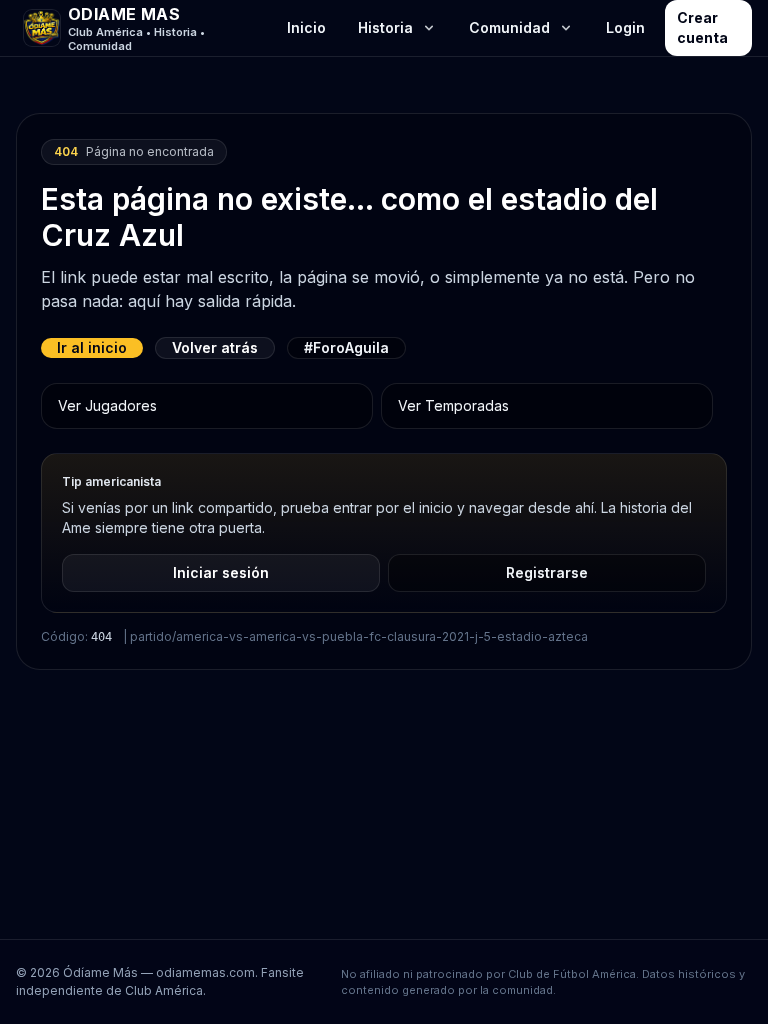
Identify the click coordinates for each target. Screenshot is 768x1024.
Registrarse (547, 572)
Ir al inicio (92, 347)
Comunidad (509, 27)
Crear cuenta (702, 27)
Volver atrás (215, 347)
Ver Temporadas (453, 405)
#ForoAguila (346, 347)
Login (625, 27)
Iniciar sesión (221, 572)
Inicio (306, 27)
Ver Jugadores (107, 405)
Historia (385, 27)
